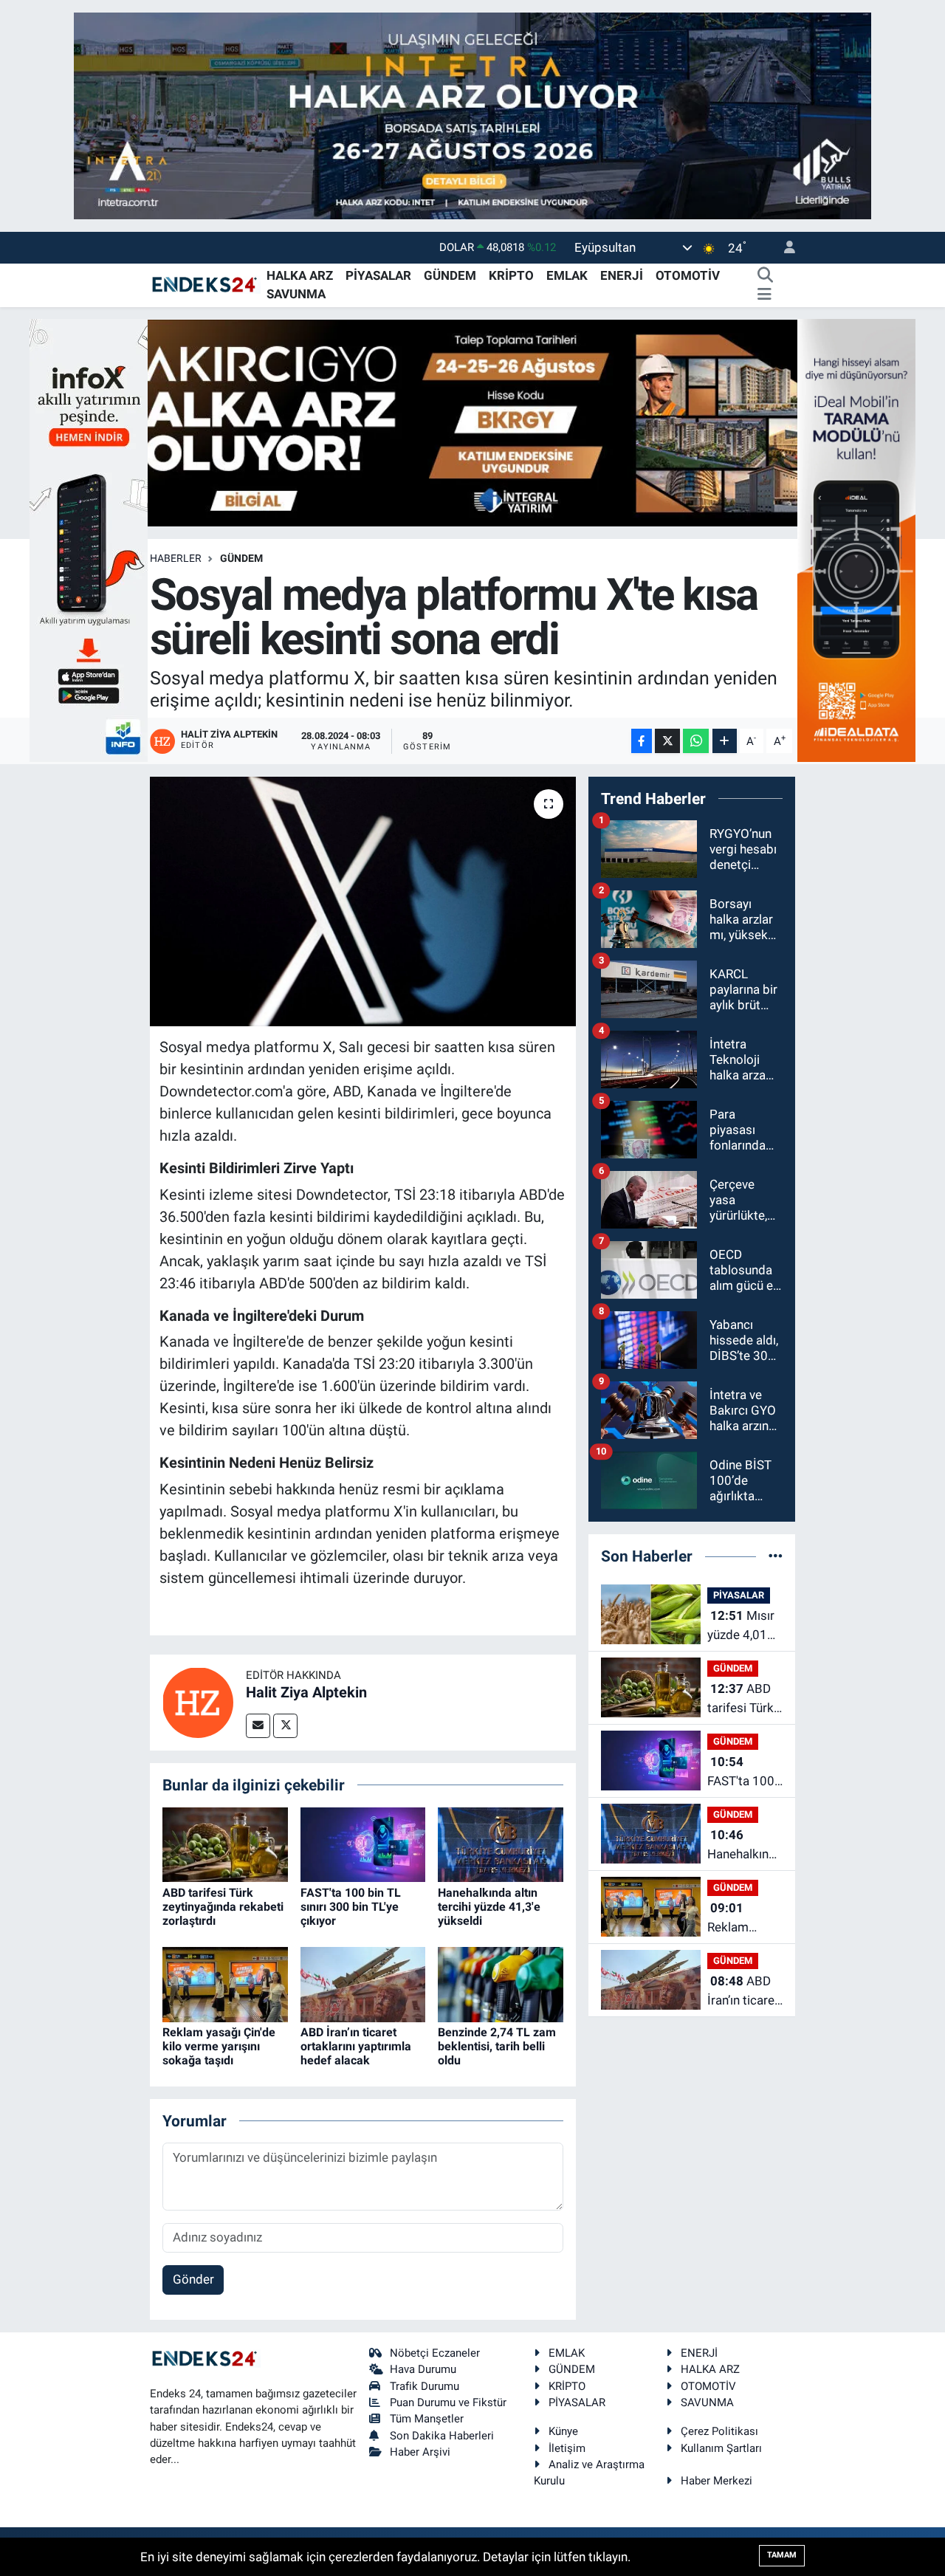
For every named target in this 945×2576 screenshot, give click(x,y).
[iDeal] (856, 539)
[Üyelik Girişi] (783, 248)
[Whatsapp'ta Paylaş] (696, 741)
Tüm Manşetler (427, 2419)
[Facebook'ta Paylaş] (642, 741)
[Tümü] (776, 1556)
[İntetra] (472, 114)
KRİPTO (511, 275)
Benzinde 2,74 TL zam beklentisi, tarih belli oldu (497, 2046)
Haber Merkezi (717, 2481)
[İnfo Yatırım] (89, 539)
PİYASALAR (378, 275)
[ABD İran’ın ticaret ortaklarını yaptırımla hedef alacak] (363, 1983)
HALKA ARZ (300, 275)
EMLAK (567, 275)
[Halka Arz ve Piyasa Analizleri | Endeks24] (205, 284)
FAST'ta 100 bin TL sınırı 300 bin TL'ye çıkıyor (351, 1907)
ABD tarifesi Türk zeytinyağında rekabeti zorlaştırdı (223, 1907)
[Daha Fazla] (725, 741)
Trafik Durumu (425, 2386)
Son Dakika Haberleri (442, 2436)
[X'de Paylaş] (667, 741)
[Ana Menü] (764, 295)
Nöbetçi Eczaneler (435, 2353)
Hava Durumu (423, 2369)
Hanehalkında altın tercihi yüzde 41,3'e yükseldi (489, 1907)
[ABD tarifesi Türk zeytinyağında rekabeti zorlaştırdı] (225, 1844)
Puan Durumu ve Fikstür (448, 2402)
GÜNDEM (450, 275)
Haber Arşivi (420, 2452)
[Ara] (765, 276)
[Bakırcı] (472, 422)
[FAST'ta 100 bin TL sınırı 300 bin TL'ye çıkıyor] (363, 1844)
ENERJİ (622, 275)
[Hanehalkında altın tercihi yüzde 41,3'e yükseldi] (501, 1844)
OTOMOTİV (688, 275)
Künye (563, 2431)
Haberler (176, 558)
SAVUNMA (296, 294)
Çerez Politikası (719, 2431)
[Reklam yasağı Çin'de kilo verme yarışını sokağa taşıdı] (225, 1983)
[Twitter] (285, 1726)
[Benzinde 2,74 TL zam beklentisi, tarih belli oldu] (501, 1983)
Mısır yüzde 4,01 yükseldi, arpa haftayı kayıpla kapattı (741, 1626)
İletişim (567, 2448)
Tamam (782, 2555)
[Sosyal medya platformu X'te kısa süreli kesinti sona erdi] (363, 901)
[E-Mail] (258, 1726)
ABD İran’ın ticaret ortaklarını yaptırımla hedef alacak (356, 2046)
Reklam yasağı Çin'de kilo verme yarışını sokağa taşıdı (219, 2046)
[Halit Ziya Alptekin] (198, 1701)
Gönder (193, 2279)
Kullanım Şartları (721, 2448)
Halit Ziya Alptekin (306, 1692)
